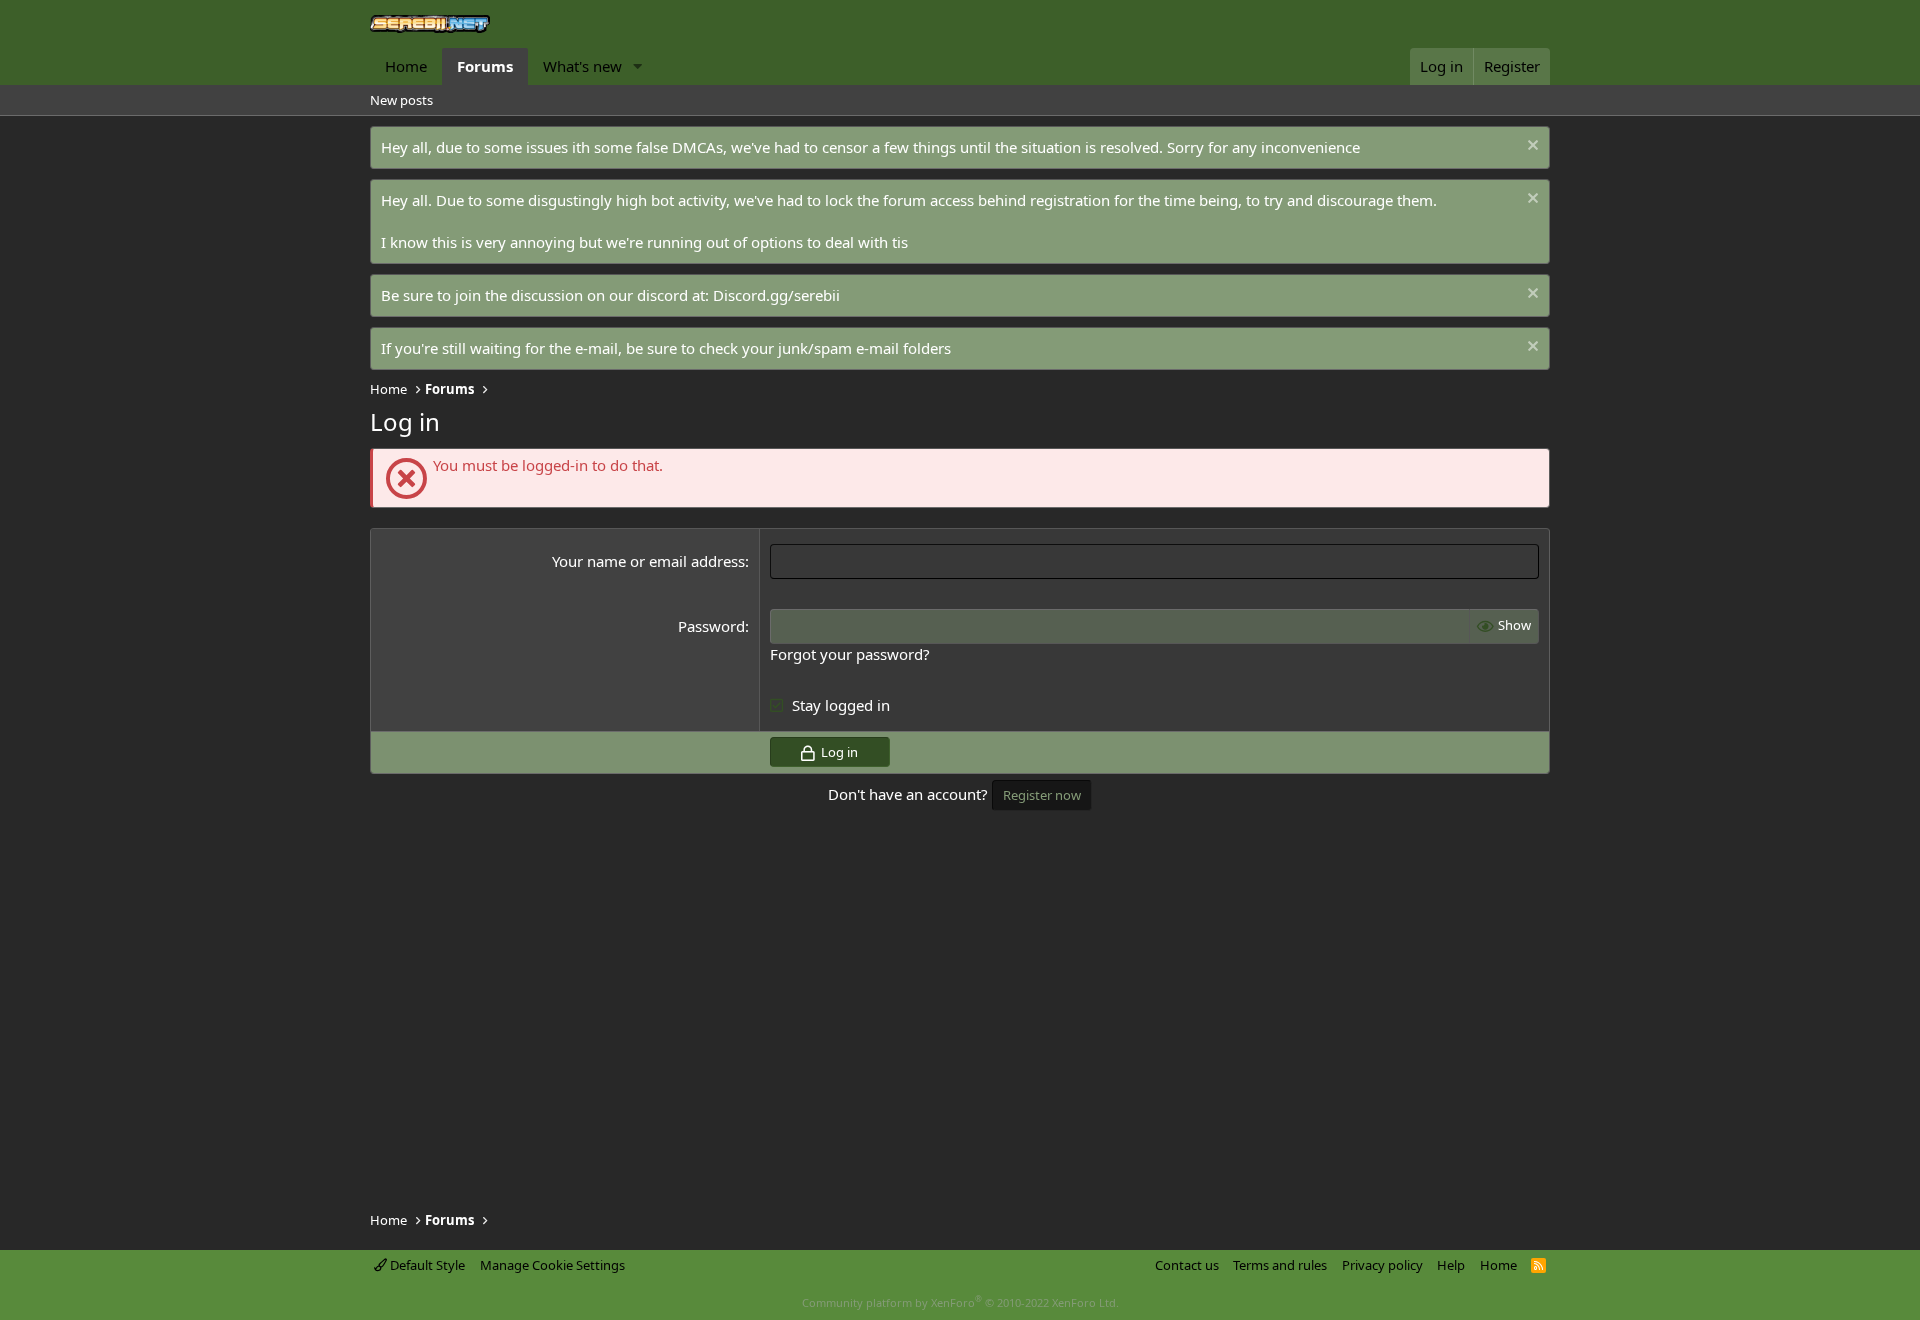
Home (406, 66)
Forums (485, 66)
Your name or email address (648, 561)
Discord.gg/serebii (776, 295)
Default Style (426, 1265)
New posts (401, 100)
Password (711, 626)
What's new (582, 66)
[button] (638, 66)
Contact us (1187, 1265)
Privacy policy (1382, 1265)
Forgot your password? (850, 654)
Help (1451, 1265)
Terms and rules (1280, 1265)
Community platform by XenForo (960, 1302)
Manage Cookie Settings (552, 1265)
